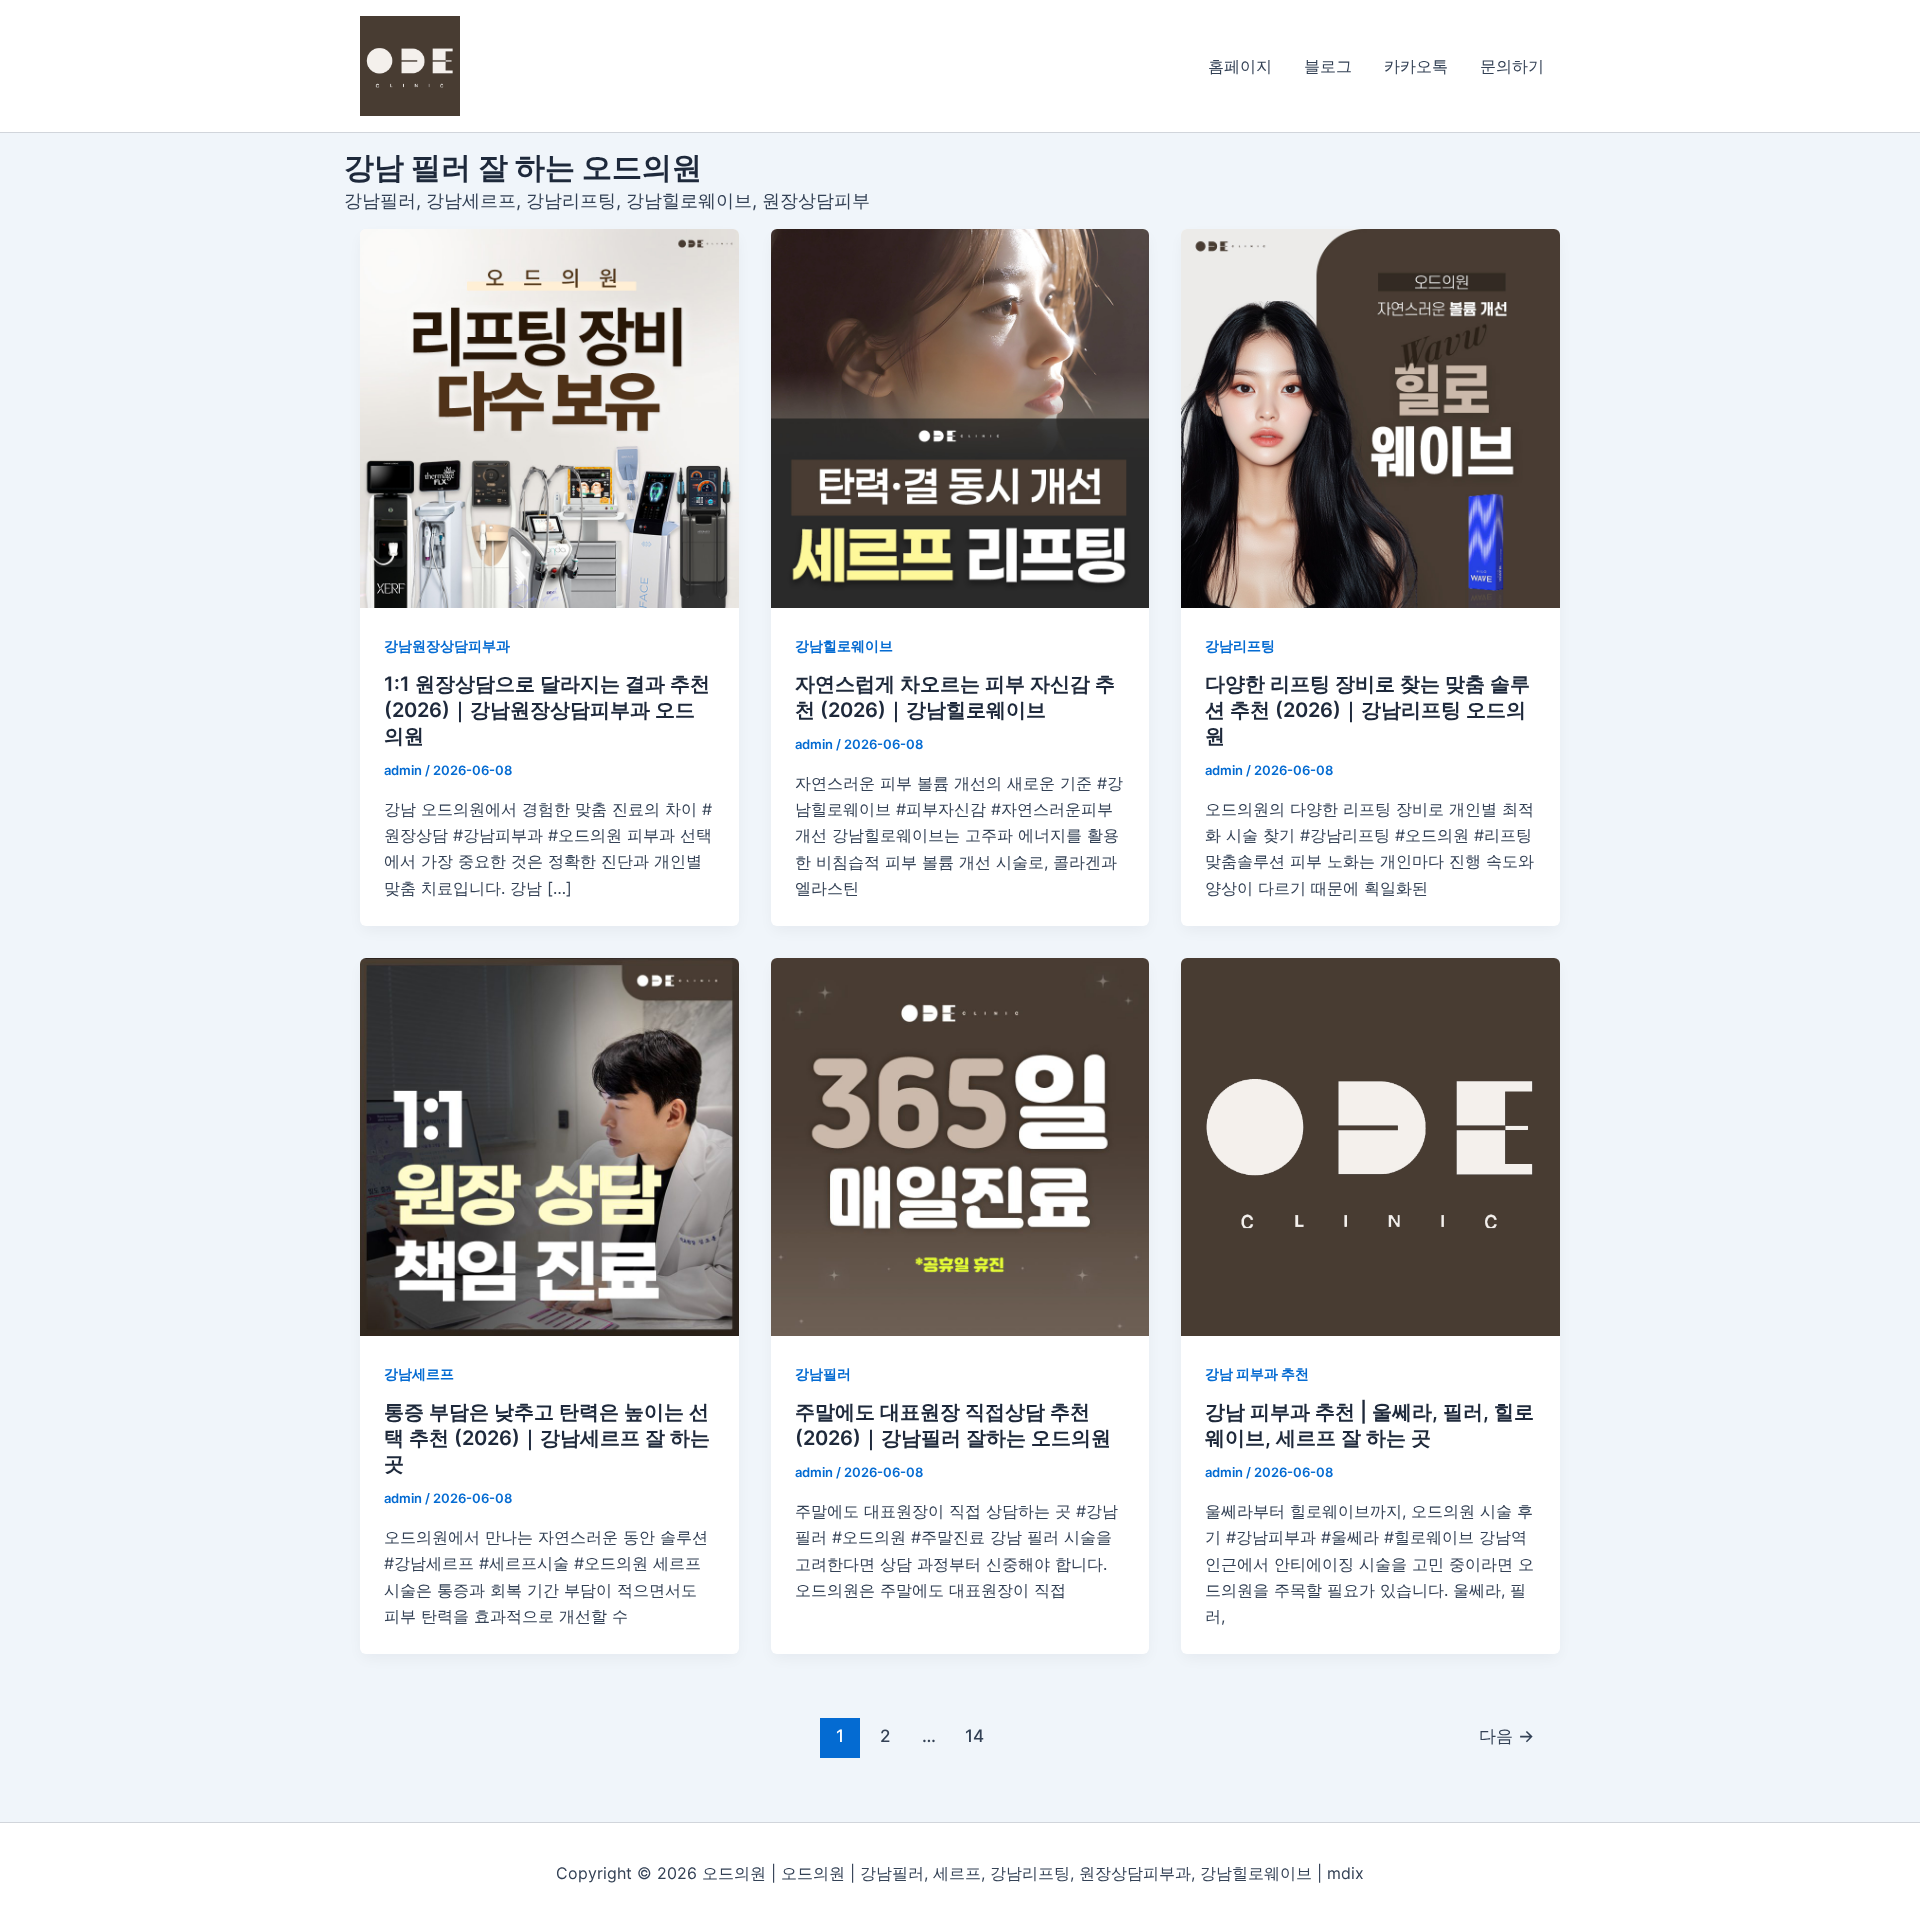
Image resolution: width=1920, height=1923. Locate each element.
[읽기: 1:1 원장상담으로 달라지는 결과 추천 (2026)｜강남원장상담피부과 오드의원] (549, 418)
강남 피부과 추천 (1257, 1373)
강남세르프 (419, 1373)
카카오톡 (1416, 66)
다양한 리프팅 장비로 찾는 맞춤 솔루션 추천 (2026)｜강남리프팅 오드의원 (1367, 710)
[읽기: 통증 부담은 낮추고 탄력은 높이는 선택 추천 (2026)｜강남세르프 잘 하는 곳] (549, 1147)
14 (974, 1735)
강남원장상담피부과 (447, 645)
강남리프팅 (1240, 645)
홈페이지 (1240, 66)
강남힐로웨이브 (844, 645)
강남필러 (823, 1373)
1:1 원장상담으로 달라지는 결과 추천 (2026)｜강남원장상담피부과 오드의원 (547, 710)
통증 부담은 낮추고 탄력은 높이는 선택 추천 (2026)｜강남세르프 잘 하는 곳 (547, 1438)
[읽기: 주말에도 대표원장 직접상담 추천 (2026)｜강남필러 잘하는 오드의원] (960, 1147)
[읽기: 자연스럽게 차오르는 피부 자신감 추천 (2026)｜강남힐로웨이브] (960, 418)
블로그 (1328, 66)
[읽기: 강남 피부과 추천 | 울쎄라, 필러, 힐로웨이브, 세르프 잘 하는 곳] (1370, 1147)
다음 (1506, 1735)
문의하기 (1512, 66)
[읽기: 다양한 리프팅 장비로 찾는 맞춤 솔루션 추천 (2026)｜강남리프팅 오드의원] (1370, 418)
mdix (1345, 1873)
